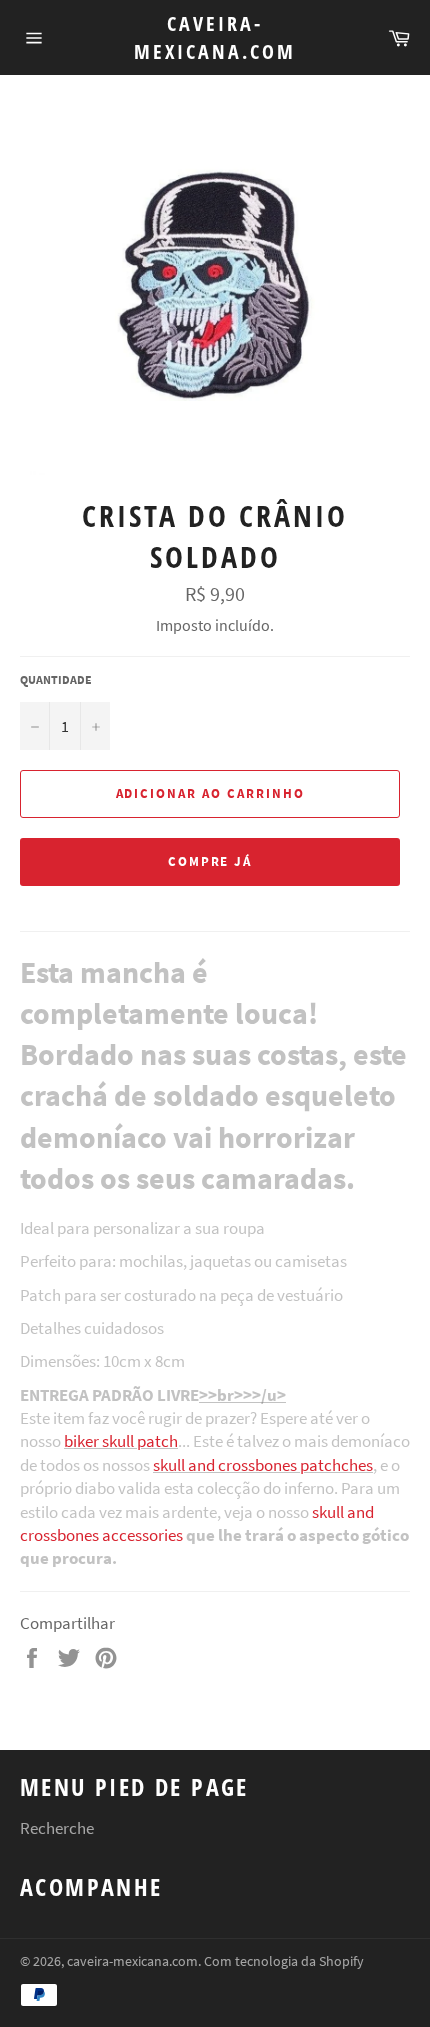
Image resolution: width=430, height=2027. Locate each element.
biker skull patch (121, 1441)
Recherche (57, 1828)
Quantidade (56, 679)
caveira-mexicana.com (215, 37)
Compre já (210, 861)
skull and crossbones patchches (263, 1465)
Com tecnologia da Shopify (284, 1961)
